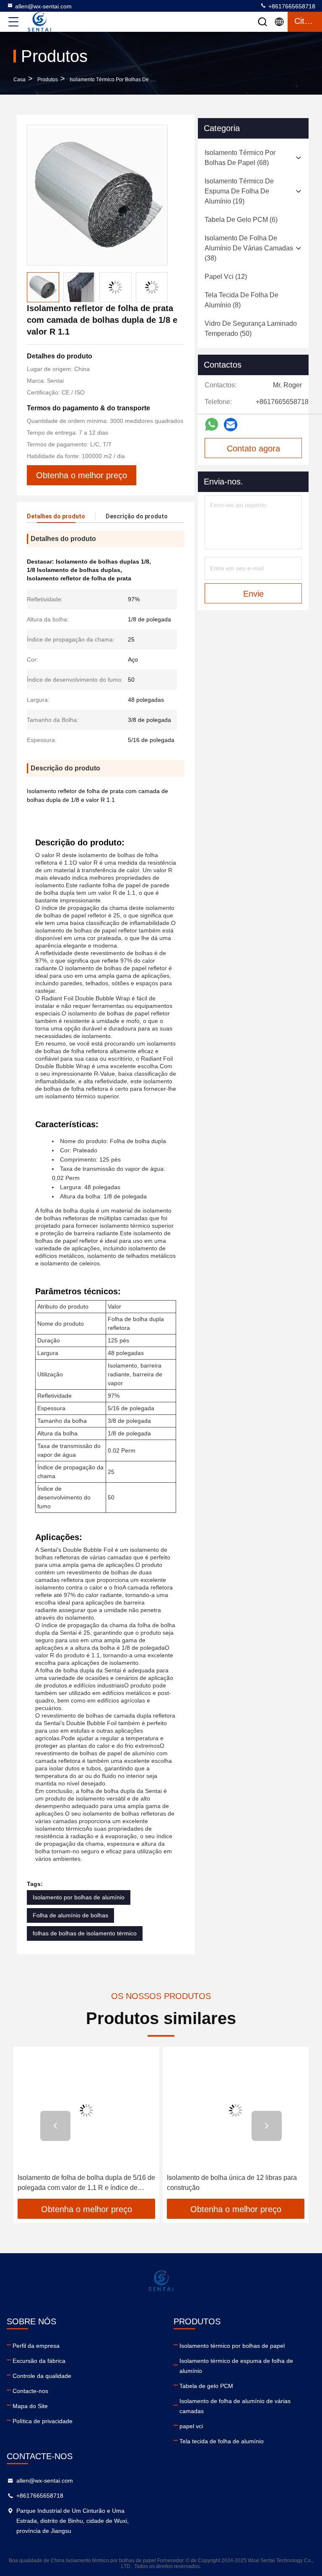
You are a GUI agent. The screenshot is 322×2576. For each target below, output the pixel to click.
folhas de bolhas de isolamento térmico (85, 1933)
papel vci (191, 2426)
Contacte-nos (30, 2391)
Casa (19, 80)
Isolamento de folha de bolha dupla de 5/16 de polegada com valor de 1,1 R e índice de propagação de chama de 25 (86, 2183)
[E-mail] (231, 425)
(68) (240, 158)
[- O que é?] (212, 425)
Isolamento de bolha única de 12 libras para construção (232, 2183)
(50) (251, 328)
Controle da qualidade (42, 2376)
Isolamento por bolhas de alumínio (79, 1897)
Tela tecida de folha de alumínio (222, 2441)
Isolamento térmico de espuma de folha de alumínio (236, 2366)
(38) (249, 248)
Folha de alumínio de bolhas (70, 1915)
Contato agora (253, 448)
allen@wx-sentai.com (43, 6)
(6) (241, 220)
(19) (239, 191)
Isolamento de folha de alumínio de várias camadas (235, 2406)
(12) (226, 277)
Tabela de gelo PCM (206, 2386)
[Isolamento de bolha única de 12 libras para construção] (236, 2110)
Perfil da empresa (36, 2346)
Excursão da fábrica (39, 2361)
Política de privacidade (43, 2421)
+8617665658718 (291, 6)
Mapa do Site (30, 2406)
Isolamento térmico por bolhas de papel (117, 80)
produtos (48, 80)
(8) (241, 300)
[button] (55, 2126)
